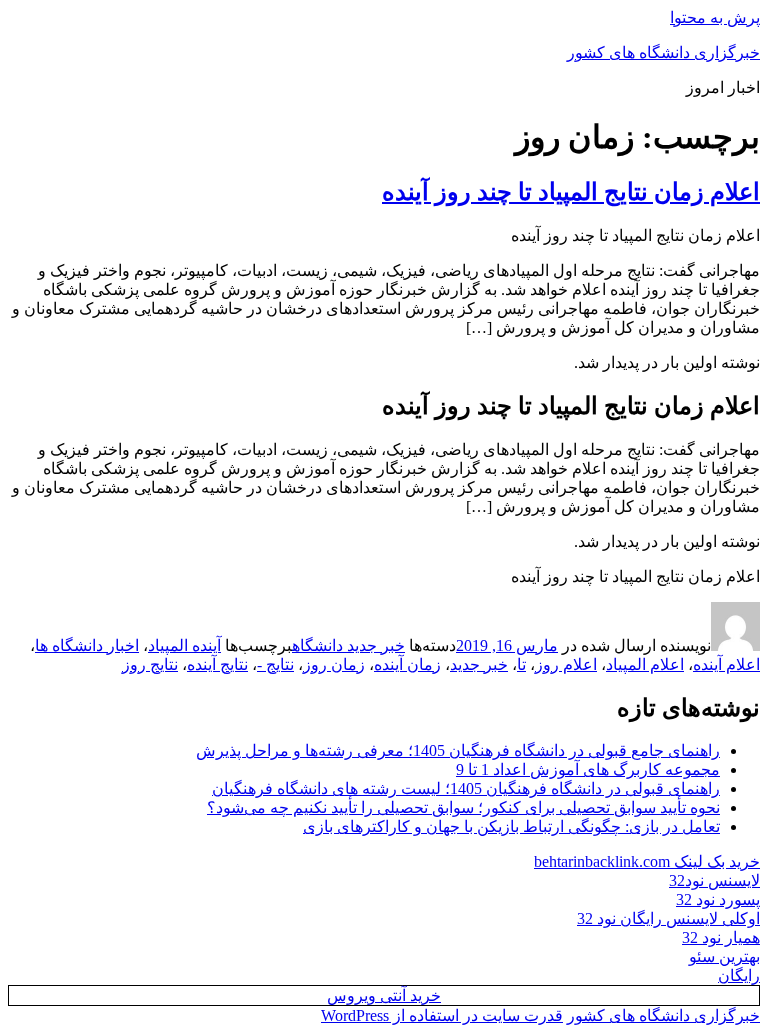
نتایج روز (150, 664)
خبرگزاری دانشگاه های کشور (663, 52)
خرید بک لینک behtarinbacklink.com (647, 861)
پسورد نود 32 (718, 899)
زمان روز (334, 664)
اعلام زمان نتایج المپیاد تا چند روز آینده (571, 192)
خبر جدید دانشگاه (348, 645)
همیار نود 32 (721, 937)
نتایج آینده (217, 664)
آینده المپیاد (184, 645)
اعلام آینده (726, 664)
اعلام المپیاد (645, 664)
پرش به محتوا (715, 17)
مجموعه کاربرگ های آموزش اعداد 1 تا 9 (588, 769)
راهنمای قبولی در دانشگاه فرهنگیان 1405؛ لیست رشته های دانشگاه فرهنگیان (466, 788)
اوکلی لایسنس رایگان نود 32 (668, 918)
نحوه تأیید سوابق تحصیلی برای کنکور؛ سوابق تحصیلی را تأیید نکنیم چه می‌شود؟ (463, 807)
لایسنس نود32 (714, 880)
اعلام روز (566, 664)
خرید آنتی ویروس (384, 995)
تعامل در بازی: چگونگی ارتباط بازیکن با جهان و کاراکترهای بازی (511, 826)
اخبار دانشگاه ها (87, 645)
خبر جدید (479, 664)
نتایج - (275, 664)
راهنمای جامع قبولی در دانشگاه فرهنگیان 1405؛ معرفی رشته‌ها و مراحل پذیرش (458, 750)
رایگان (739, 975)
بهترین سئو (724, 956)
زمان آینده (407, 664)
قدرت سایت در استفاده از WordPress (442, 1015)
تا (521, 664)
